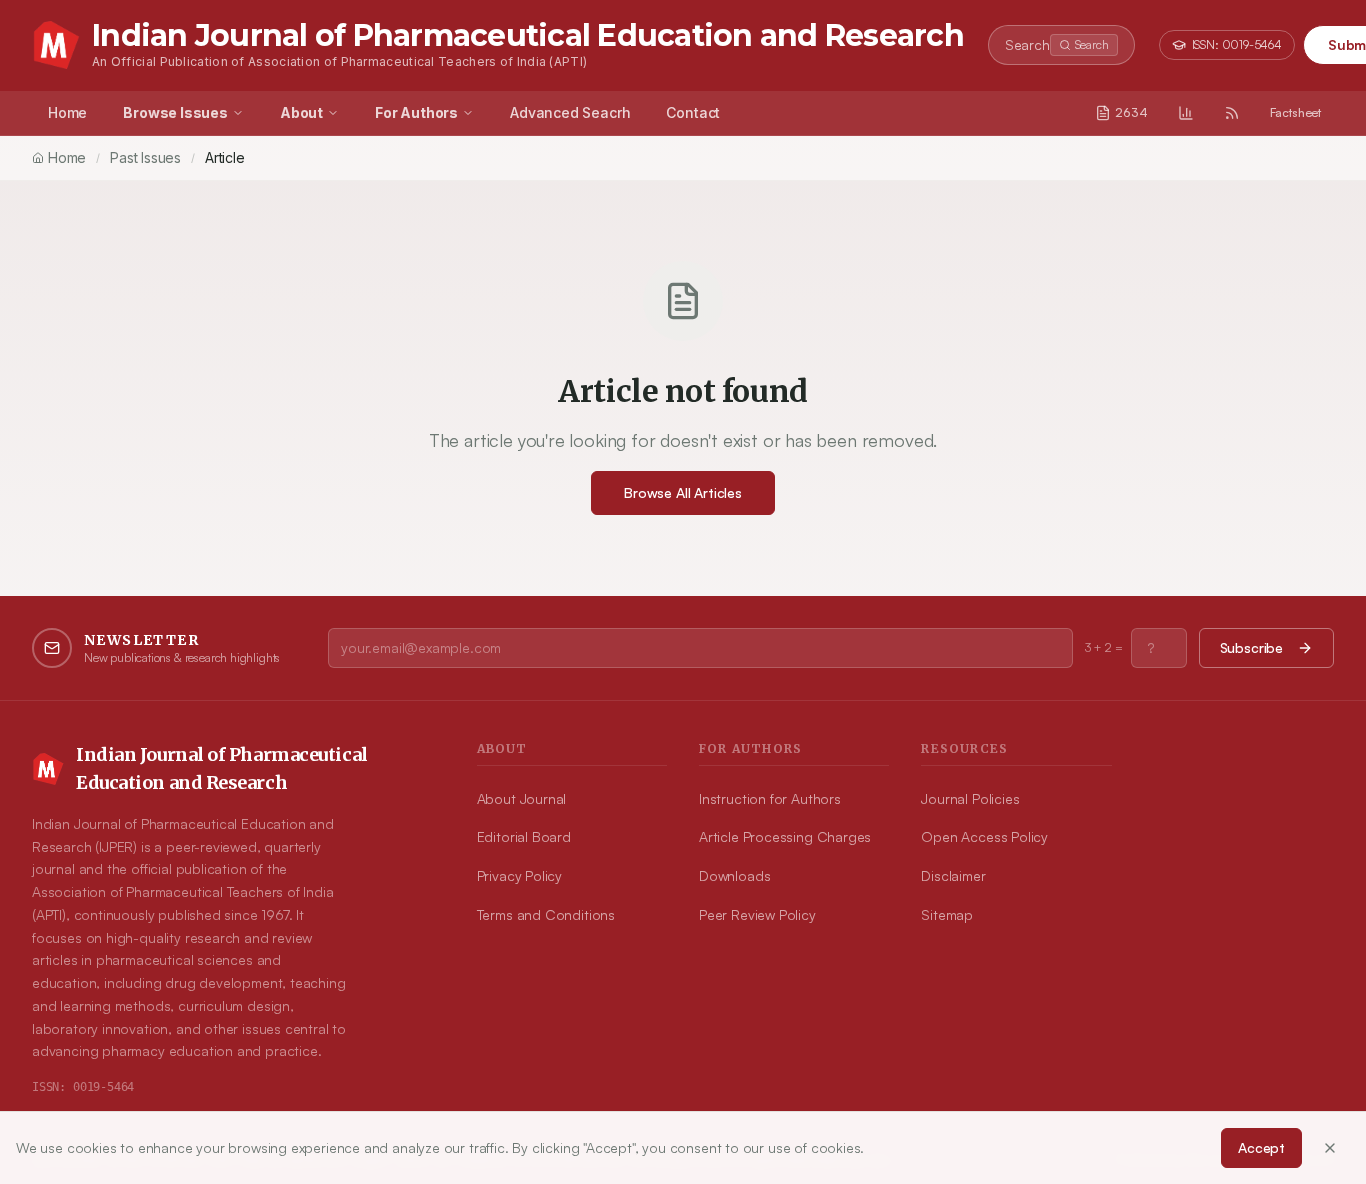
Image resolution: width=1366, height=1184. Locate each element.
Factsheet (1295, 112)
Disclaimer (953, 875)
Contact (693, 112)
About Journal (522, 798)
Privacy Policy (519, 875)
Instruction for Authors (770, 798)
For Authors (416, 112)
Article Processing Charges (785, 836)
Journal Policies (970, 798)
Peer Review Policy (757, 914)
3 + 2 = (1104, 647)
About (301, 112)
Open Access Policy (984, 836)
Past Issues (145, 157)
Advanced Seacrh (570, 112)
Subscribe (1251, 647)
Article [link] (225, 157)
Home (67, 112)
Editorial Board (524, 836)
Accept (1261, 1147)
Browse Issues (175, 112)
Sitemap (947, 914)
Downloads (734, 875)
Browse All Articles (683, 492)
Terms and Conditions (546, 914)
